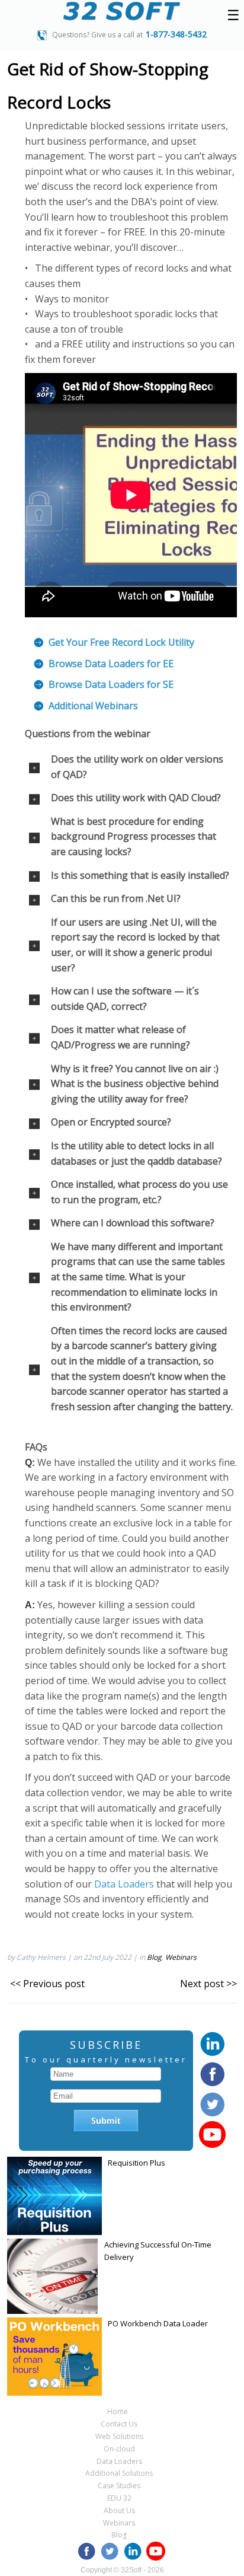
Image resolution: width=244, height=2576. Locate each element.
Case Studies (119, 2486)
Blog (154, 1957)
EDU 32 (119, 2498)
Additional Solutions (119, 2473)
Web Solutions (119, 2436)
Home (118, 2411)
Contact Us (119, 2424)
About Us (119, 2510)
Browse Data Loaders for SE (111, 684)
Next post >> (208, 1984)
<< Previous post (47, 1984)
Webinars (181, 1957)
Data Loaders (124, 1884)
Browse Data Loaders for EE (111, 664)
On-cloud (119, 2449)
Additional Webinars (93, 706)
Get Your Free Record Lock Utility (121, 642)
